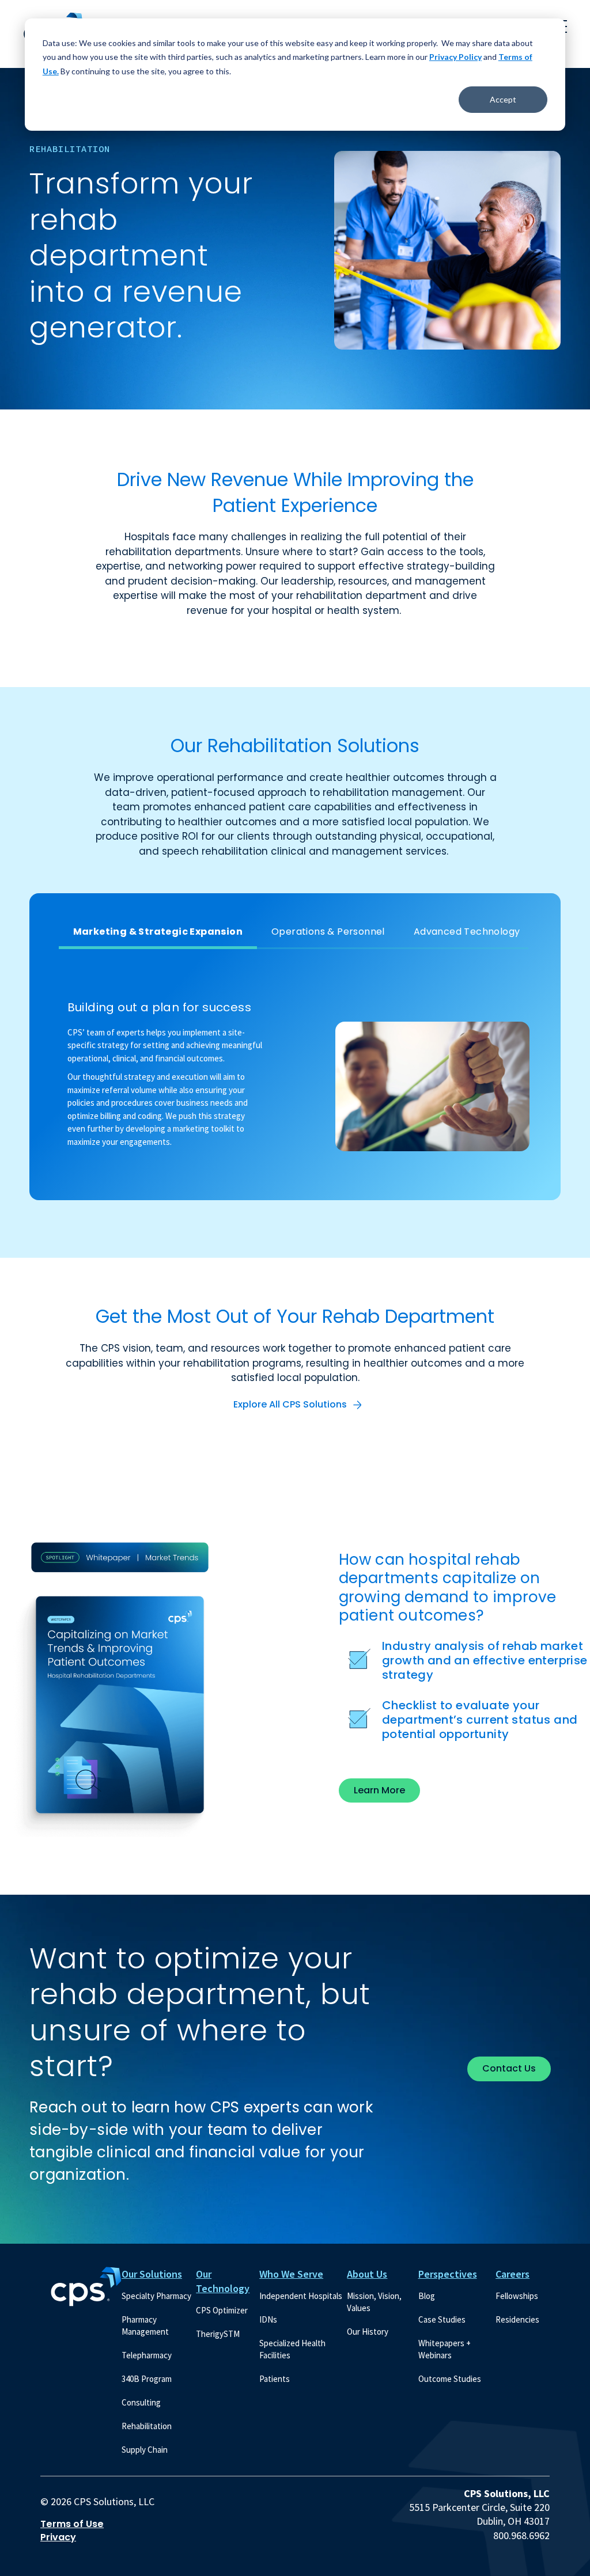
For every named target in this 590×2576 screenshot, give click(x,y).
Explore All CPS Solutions (290, 1404)
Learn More (379, 1790)
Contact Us (509, 2068)
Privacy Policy (455, 57)
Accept (503, 99)
